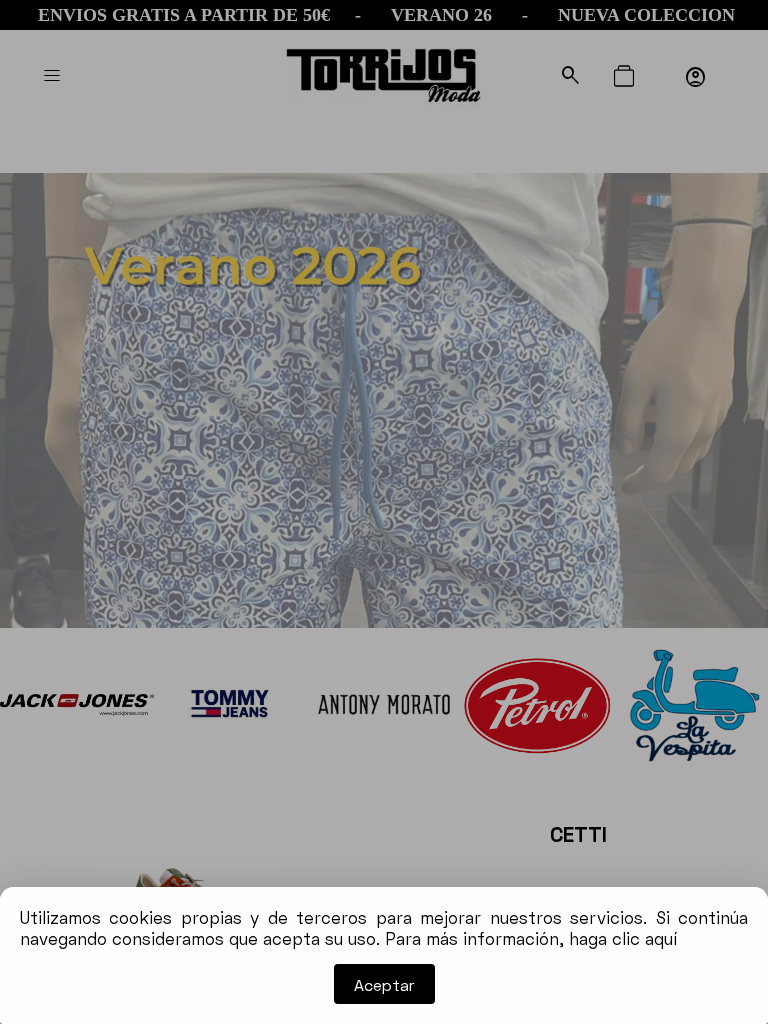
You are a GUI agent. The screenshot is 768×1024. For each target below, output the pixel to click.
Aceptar (384, 984)
